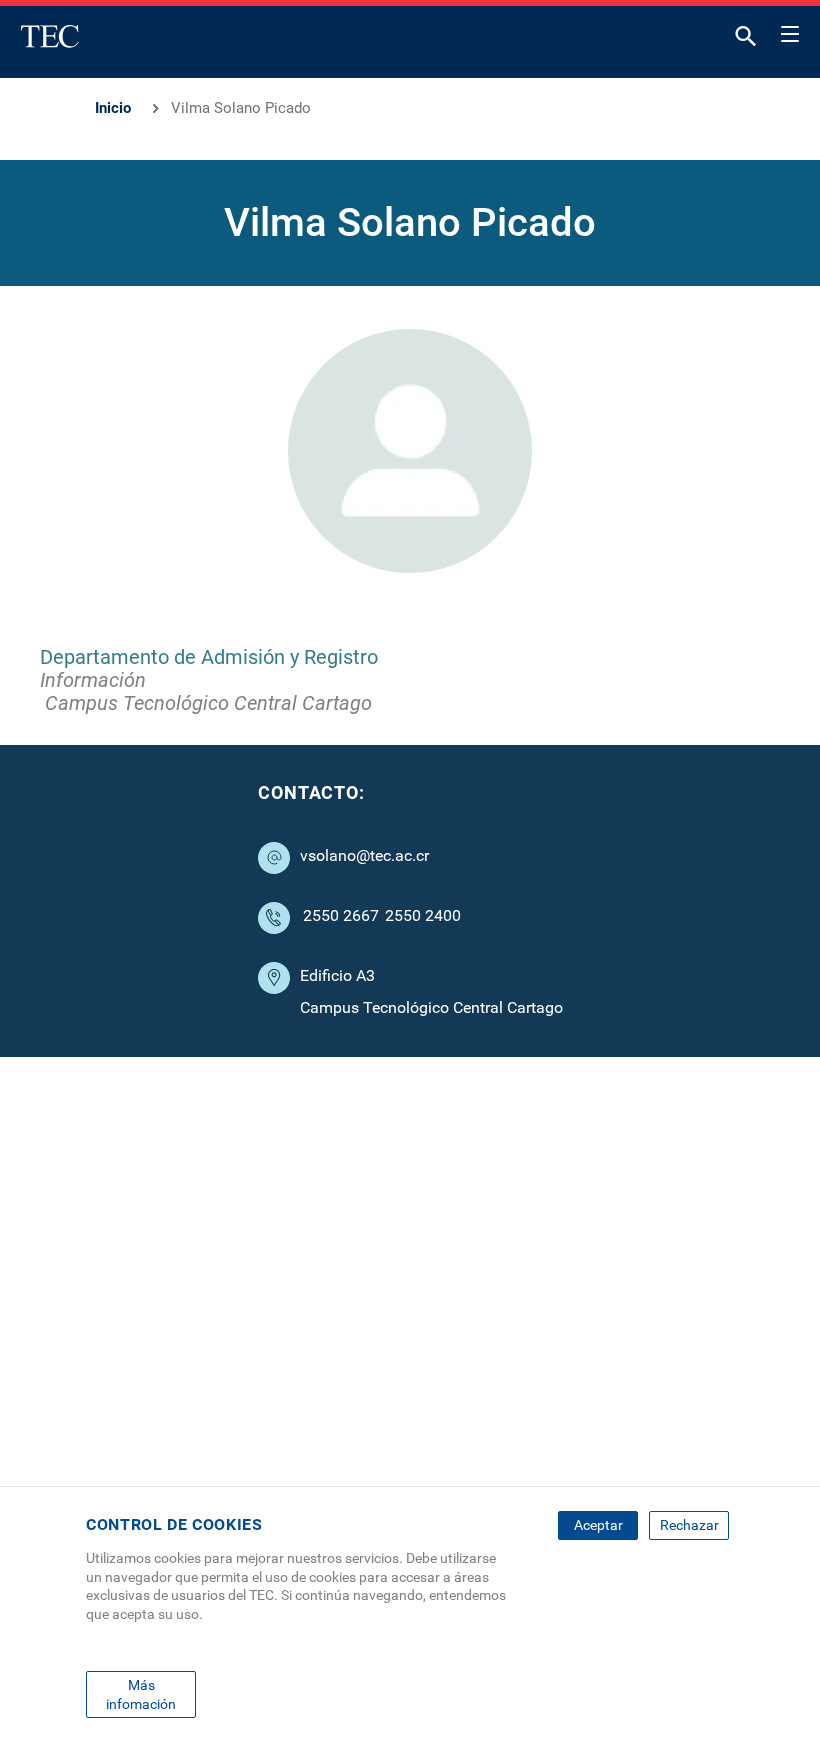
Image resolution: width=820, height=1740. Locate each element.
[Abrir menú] (790, 31)
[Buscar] (746, 40)
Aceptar (598, 1525)
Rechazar (689, 1525)
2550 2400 (423, 915)
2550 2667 (341, 915)
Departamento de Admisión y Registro (209, 657)
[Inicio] (50, 36)
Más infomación (141, 1694)
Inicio (113, 108)
